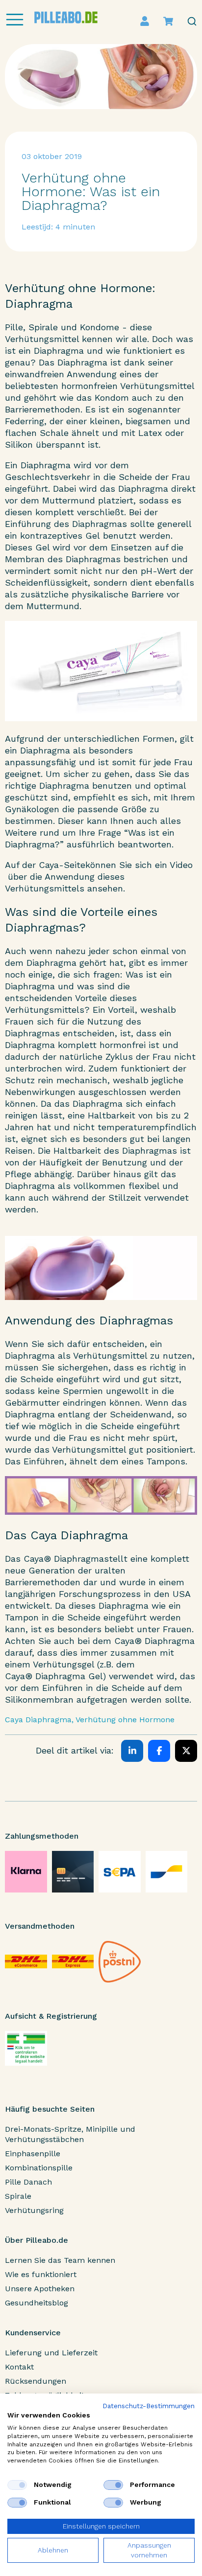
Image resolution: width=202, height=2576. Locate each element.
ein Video (174, 865)
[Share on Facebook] (159, 1751)
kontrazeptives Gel (60, 536)
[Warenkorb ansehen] (168, 21)
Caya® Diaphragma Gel (54, 1676)
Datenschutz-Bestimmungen (149, 2406)
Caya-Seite (62, 865)
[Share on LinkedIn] (132, 1751)
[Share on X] (186, 1751)
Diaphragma (59, 351)
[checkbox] (17, 2485)
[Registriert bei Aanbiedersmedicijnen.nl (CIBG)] (26, 2048)
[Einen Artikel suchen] (192, 21)
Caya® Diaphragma (64, 1559)
